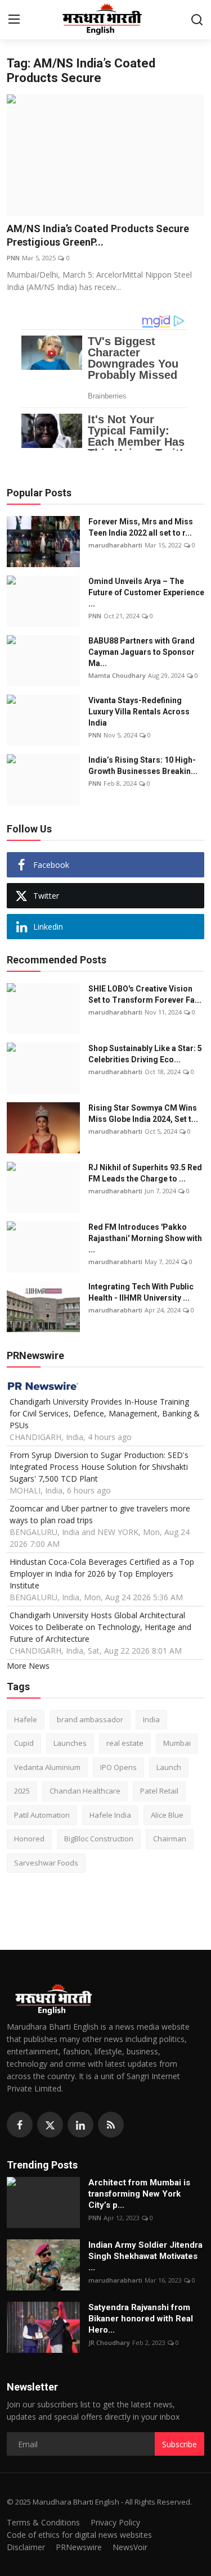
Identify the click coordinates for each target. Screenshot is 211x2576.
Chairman (170, 1839)
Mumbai (177, 1743)
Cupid (24, 1743)
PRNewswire (79, 2547)
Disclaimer (26, 2547)
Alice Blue (167, 1815)
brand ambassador (90, 1719)
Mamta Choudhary (117, 675)
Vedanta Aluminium (47, 1767)
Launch (169, 1767)
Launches (70, 1743)
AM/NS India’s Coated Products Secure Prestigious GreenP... (98, 235)
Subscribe (179, 2444)
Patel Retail (159, 1791)
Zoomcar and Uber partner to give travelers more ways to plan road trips (100, 1514)
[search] (197, 20)
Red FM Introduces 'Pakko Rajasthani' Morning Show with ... (145, 1238)
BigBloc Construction (99, 1839)
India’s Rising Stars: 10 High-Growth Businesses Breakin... (143, 766)
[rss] (111, 2125)
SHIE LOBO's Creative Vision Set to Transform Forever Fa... (145, 994)
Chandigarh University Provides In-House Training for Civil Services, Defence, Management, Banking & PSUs (105, 1413)
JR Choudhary (109, 2342)
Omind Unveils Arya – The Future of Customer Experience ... (146, 592)
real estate (125, 1743)
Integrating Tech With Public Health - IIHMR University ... (141, 1292)
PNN (13, 258)
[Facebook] (20, 2125)
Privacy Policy (115, 2522)
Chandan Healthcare (85, 1791)
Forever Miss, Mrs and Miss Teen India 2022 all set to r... (141, 527)
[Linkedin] (80, 2125)
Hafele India (110, 1815)
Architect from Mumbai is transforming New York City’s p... (139, 2194)
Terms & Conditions (43, 2522)
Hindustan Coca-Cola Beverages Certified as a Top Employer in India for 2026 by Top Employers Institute (102, 1574)
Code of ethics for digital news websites (79, 2535)
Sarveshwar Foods (46, 1863)
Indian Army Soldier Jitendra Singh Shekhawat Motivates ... (145, 2256)
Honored (29, 1839)
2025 (22, 1791)
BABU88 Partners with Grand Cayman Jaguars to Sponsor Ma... (142, 652)
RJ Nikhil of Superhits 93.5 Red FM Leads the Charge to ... (145, 1173)
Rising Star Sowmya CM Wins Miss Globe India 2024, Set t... (143, 1113)
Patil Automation (42, 1815)
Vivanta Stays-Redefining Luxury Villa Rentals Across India (139, 712)
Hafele (26, 1719)
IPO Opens (118, 1767)
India (151, 1719)
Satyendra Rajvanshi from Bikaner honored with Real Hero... (141, 2319)
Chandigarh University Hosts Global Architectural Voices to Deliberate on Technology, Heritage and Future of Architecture (100, 1627)
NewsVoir (130, 2547)
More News (28, 1666)
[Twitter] (50, 2125)
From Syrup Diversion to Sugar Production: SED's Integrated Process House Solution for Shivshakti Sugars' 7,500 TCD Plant (99, 1467)
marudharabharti (115, 545)
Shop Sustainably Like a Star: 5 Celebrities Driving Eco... (145, 1054)
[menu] (14, 20)
